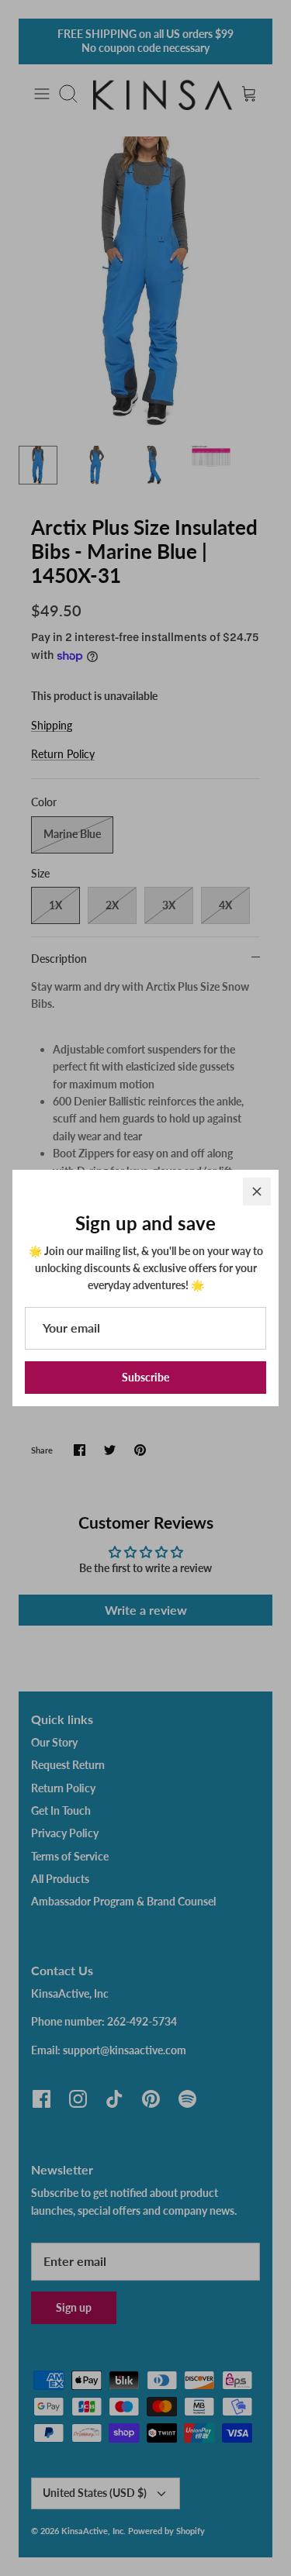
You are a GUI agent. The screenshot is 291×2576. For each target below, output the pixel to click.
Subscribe (145, 1377)
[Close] (257, 1191)
